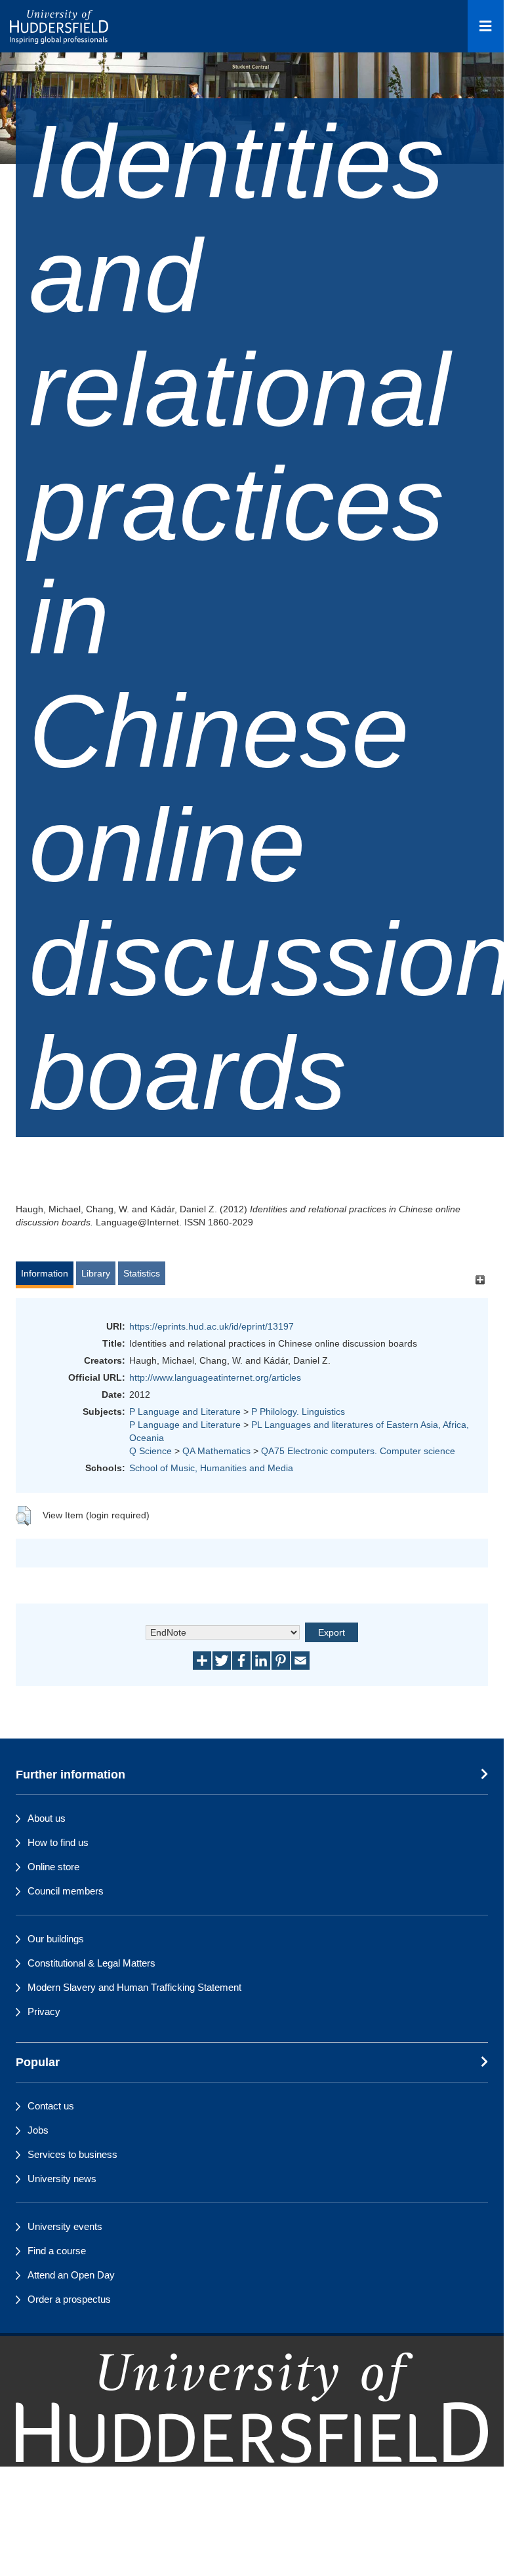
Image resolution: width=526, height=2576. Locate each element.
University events (65, 2226)
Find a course (57, 2251)
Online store (53, 1867)
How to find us (58, 1842)
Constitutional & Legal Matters (91, 1963)
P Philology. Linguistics (298, 1412)
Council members (66, 1891)
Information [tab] (45, 1273)
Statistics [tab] (142, 1273)
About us (47, 1818)
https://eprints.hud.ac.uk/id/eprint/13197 (212, 1326)
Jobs (38, 2130)
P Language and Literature (185, 1412)
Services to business (72, 2154)
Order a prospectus (69, 2299)
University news (62, 2179)
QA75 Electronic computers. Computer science (358, 1451)
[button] (23, 1516)
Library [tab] (96, 1273)
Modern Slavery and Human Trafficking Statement (134, 1987)
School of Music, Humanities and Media (211, 1468)
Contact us (51, 2106)
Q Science (151, 1451)
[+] (480, 1279)
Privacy (44, 2011)
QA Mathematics (216, 1451)
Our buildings (56, 1939)
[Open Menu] (486, 26)
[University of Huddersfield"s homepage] (252, 2434)
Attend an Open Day (71, 2275)
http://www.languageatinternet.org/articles (215, 1377)
